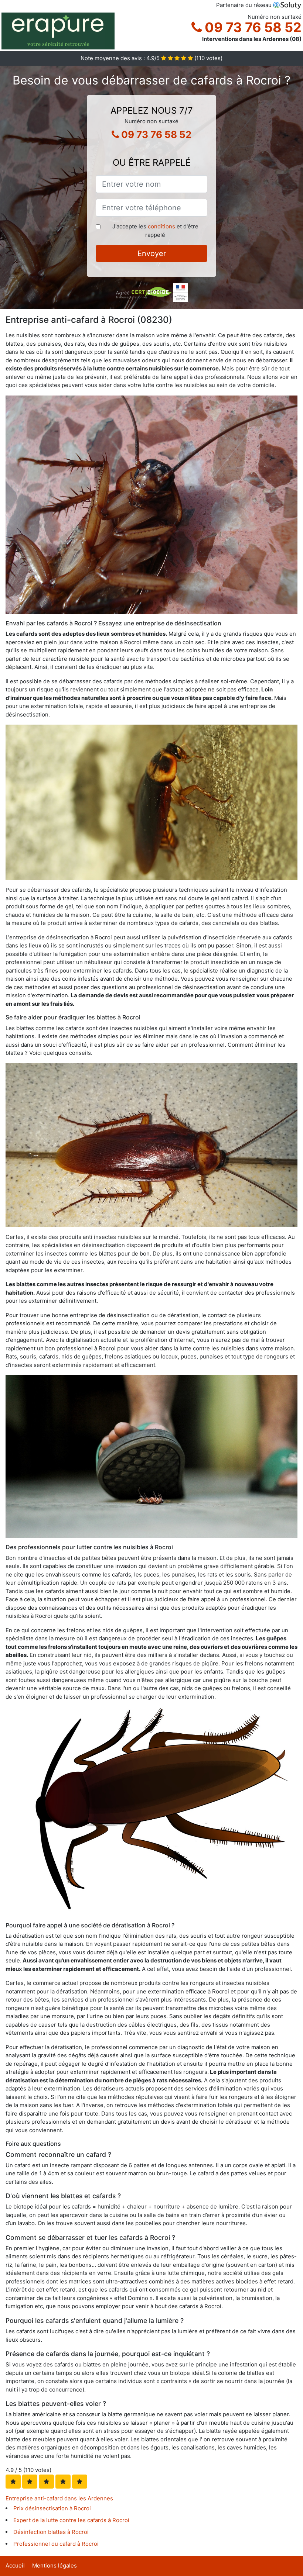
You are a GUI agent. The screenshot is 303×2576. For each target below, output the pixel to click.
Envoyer (152, 253)
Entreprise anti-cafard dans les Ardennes (59, 2498)
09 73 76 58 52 (252, 27)
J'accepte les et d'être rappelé (155, 231)
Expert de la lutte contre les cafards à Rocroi (71, 2520)
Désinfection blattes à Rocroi (51, 2532)
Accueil (15, 2565)
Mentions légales (55, 2565)
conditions (161, 226)
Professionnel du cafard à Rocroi (56, 2544)
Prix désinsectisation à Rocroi (52, 2508)
